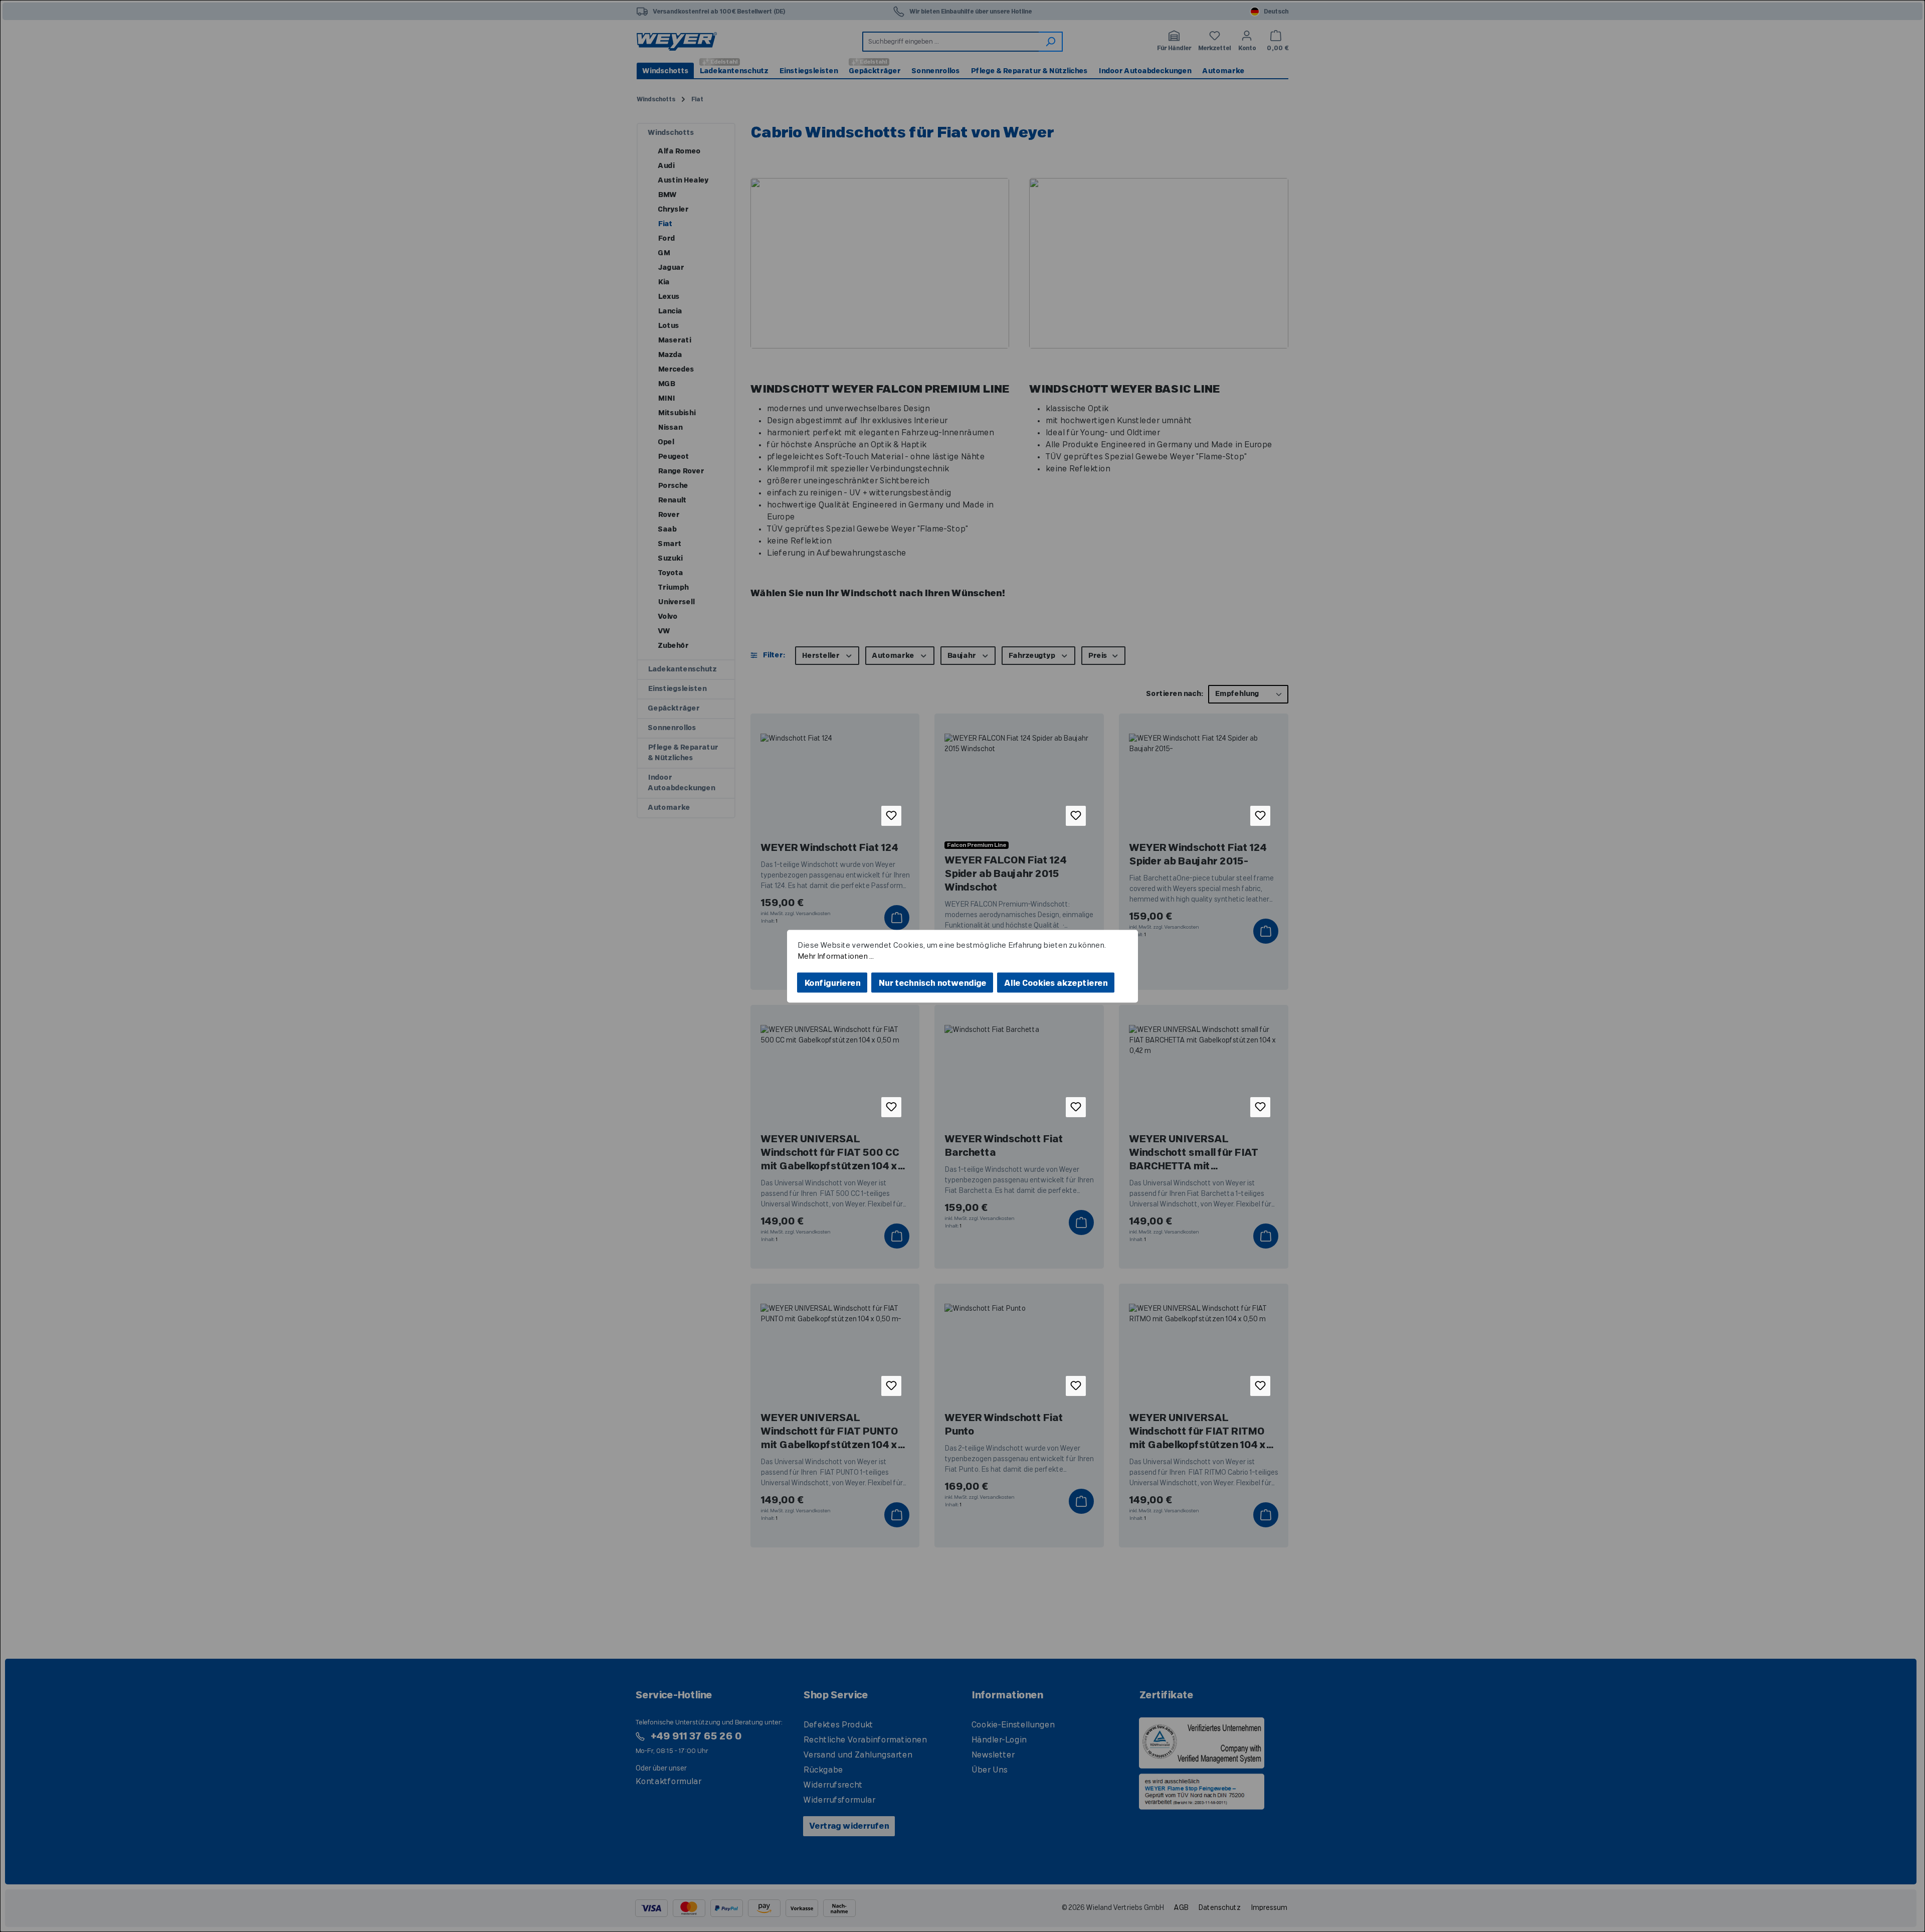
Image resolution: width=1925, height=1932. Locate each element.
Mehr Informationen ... (835, 956)
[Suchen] (1051, 42)
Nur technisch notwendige (932, 983)
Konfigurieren (832, 983)
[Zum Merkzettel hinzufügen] (891, 816)
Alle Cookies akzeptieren (1056, 983)
